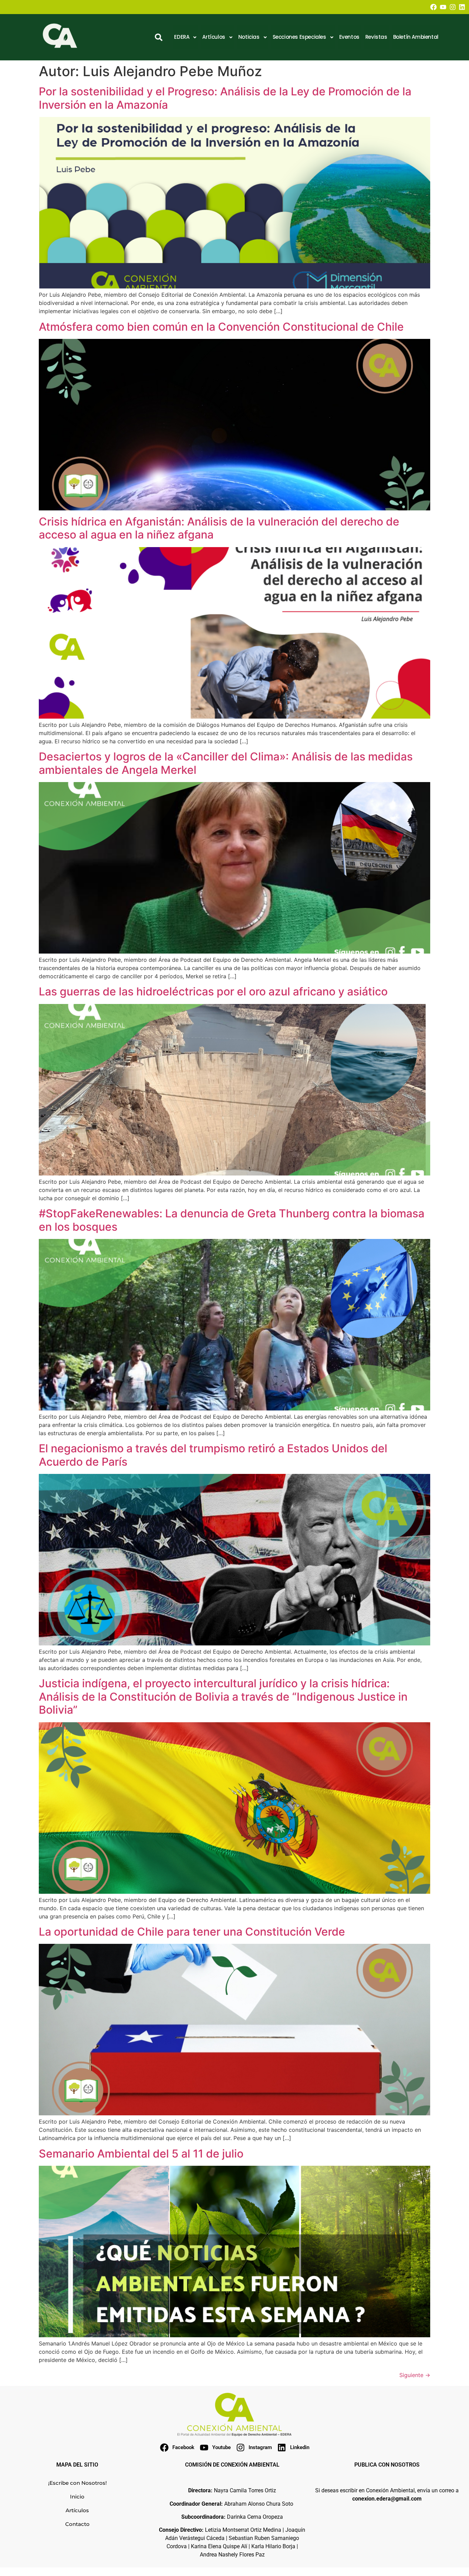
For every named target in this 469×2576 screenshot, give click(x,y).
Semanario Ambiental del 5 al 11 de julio (141, 2154)
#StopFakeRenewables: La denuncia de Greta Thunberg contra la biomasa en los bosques (232, 1220)
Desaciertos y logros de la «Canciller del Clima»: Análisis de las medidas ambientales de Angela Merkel (226, 763)
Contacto (77, 2524)
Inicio (77, 2497)
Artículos (77, 2510)
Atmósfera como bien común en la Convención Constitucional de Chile (221, 327)
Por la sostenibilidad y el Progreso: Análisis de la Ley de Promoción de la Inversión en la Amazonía (225, 98)
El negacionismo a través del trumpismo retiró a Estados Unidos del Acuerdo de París (213, 1455)
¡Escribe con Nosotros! (77, 2483)
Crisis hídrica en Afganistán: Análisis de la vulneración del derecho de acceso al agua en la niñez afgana (219, 528)
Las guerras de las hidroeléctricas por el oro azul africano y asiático (213, 991)
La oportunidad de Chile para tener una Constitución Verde (192, 1932)
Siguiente (415, 2375)
